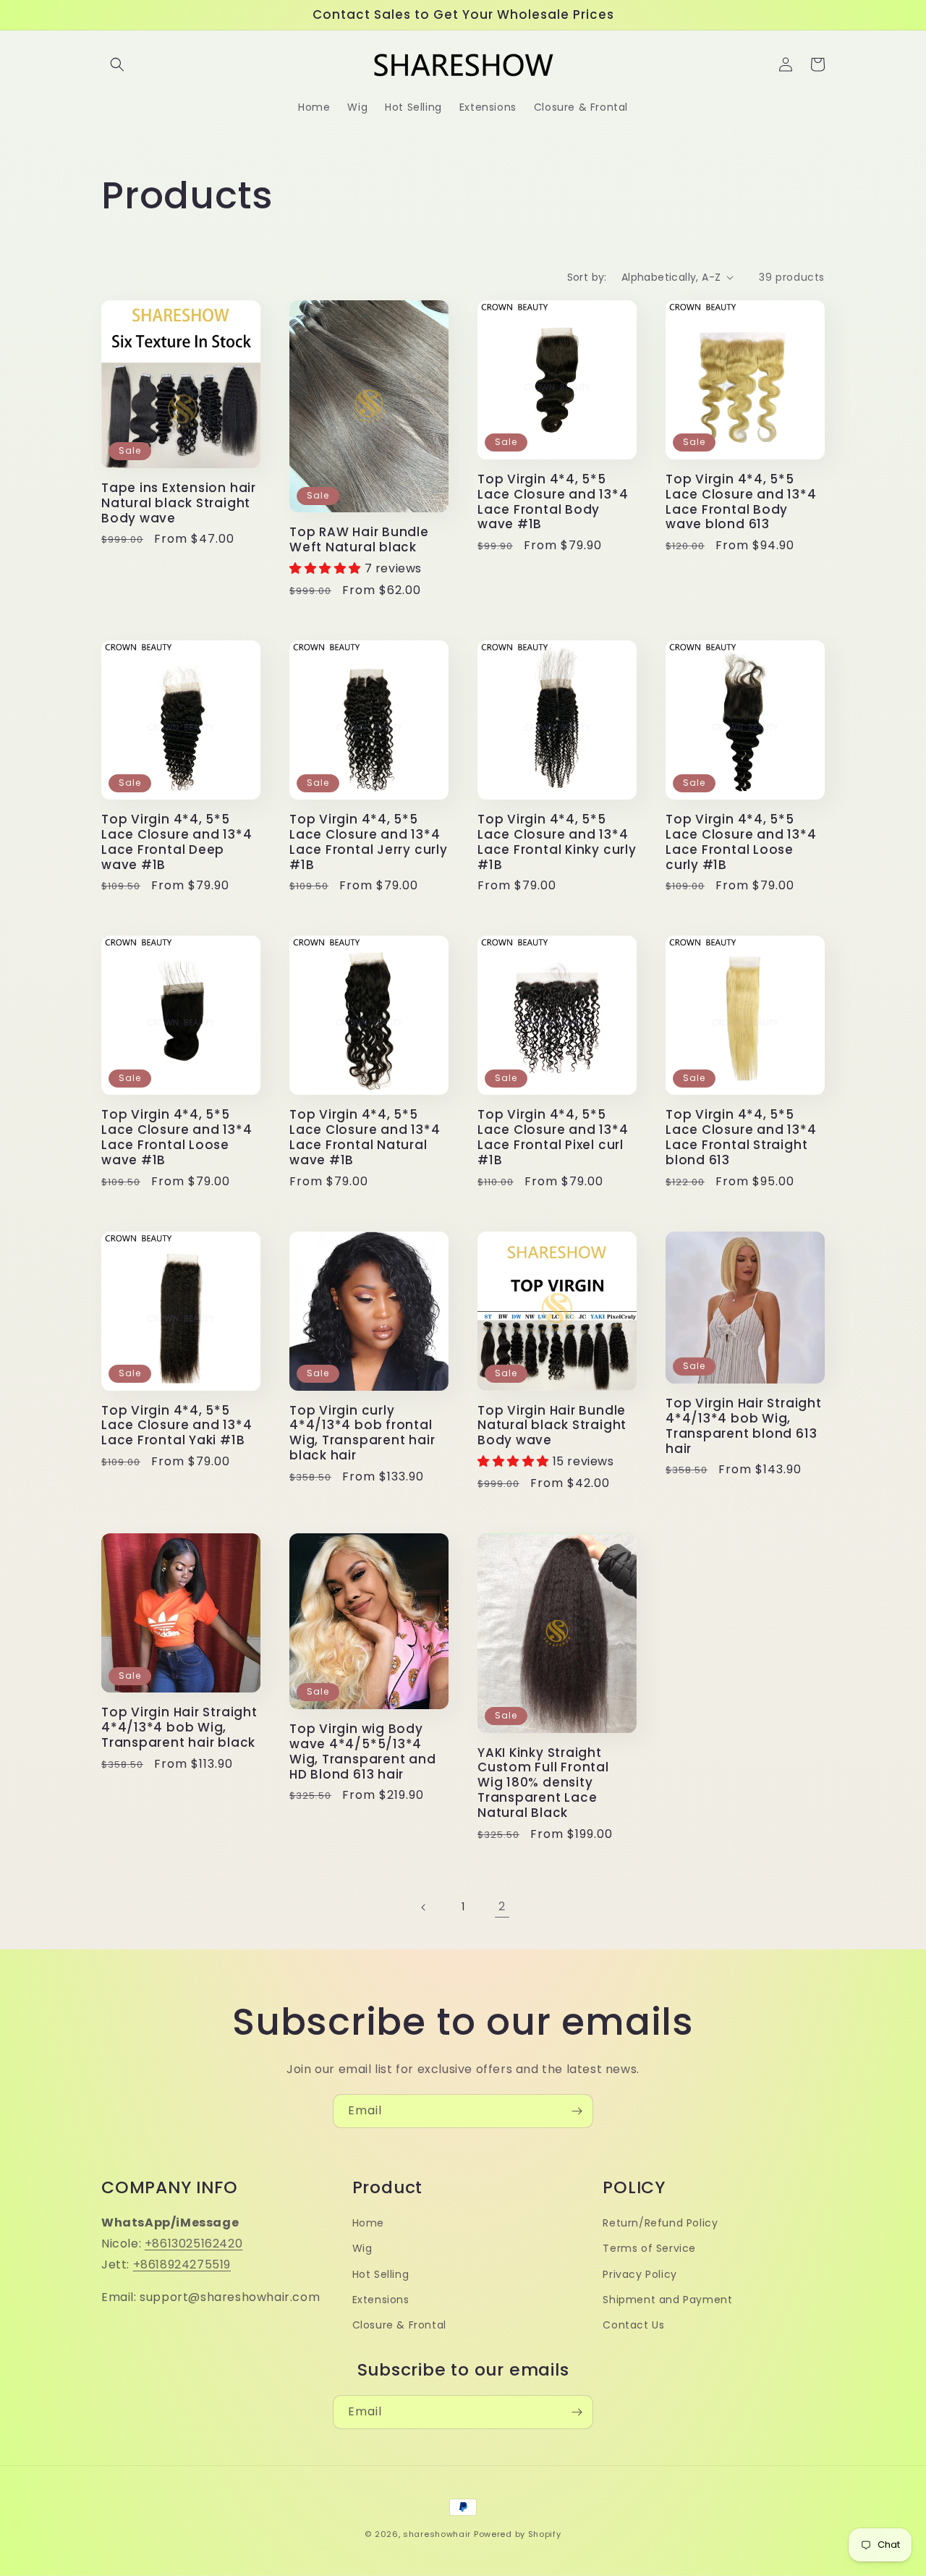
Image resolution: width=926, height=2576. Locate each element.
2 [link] (502, 1906)
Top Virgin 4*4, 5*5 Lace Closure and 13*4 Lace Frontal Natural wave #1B (365, 1137)
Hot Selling (381, 2274)
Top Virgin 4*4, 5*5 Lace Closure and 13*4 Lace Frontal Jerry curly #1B (369, 842)
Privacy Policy (640, 2274)
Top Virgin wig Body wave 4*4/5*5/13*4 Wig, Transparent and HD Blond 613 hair (363, 1751)
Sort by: (587, 277)
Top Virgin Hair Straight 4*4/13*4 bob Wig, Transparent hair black (179, 1727)
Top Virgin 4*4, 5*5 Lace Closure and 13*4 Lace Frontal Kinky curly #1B (557, 842)
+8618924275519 (182, 2264)
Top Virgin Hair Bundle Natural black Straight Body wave (552, 1425)
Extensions (381, 2300)
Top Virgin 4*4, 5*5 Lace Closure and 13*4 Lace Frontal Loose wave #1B (177, 1137)
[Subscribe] (577, 2111)
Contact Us (633, 2325)
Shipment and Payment (667, 2300)
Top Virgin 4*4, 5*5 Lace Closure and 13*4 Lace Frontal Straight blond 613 (741, 1137)
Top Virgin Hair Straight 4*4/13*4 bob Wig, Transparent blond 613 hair (744, 1426)
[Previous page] (424, 1907)
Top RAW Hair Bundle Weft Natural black (359, 540)
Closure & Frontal (399, 2325)
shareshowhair (437, 2534)
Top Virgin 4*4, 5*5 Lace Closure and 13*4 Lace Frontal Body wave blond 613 (741, 502)
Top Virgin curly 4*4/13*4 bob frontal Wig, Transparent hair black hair (362, 1433)
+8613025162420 (194, 2244)
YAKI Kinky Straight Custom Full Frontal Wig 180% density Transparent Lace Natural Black (543, 1783)
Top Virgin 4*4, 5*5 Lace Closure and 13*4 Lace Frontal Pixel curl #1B (553, 1137)
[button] (117, 64)
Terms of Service (649, 2248)
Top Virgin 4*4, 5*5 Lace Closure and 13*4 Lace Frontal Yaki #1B (177, 1425)
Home (368, 2223)
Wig (362, 2248)
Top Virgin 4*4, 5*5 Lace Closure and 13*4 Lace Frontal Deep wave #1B (177, 842)
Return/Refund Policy (660, 2223)
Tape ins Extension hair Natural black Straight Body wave (179, 503)
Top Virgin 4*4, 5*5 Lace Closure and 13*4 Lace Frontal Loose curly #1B (741, 842)
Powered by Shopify (518, 2534)
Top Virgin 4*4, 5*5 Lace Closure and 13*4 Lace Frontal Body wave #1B (553, 502)
